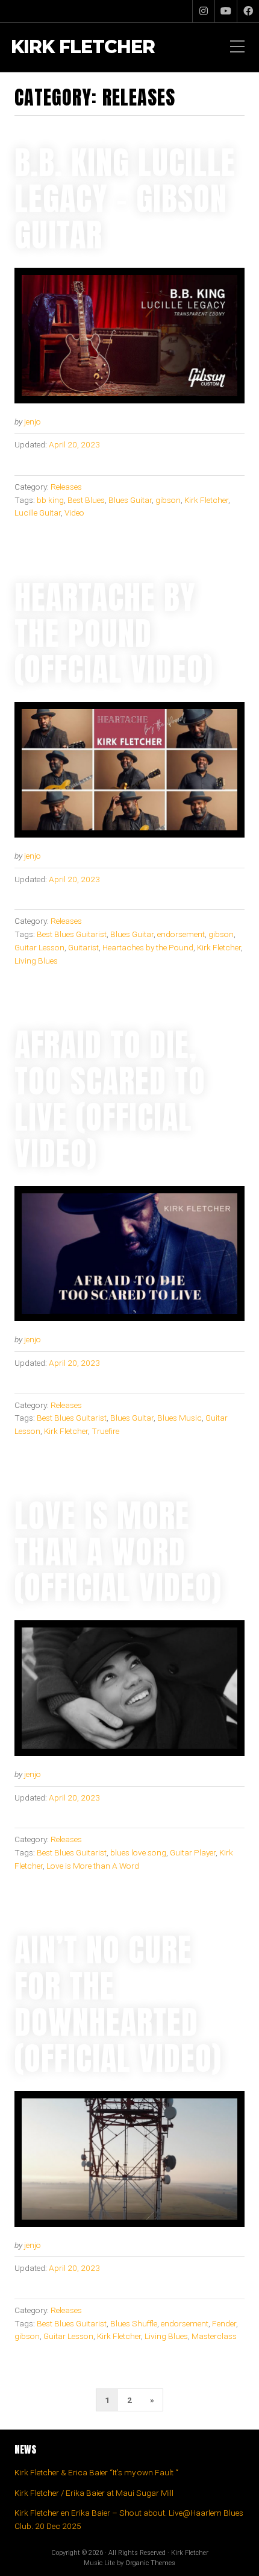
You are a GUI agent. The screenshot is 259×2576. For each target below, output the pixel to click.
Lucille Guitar (38, 513)
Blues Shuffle (134, 2323)
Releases (66, 487)
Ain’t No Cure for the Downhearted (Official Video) (118, 2004)
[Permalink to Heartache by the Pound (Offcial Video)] (129, 770)
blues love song (138, 1852)
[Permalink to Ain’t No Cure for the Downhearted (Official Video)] (129, 2159)
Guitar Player (193, 1852)
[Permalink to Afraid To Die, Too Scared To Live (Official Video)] (129, 1254)
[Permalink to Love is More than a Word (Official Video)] (129, 1688)
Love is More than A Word (93, 1866)
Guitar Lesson (39, 947)
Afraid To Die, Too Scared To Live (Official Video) (110, 1099)
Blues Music (179, 1418)
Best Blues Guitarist (72, 934)
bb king (50, 500)
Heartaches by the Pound (148, 947)
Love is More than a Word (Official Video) (118, 1552)
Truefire (105, 1431)
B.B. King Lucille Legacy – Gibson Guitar (125, 198)
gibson (168, 500)
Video (74, 513)
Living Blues (36, 961)
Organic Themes (150, 2563)
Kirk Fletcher (83, 47)
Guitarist (83, 947)
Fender (224, 2323)
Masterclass (214, 2336)
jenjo (33, 421)
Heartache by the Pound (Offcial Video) (114, 633)
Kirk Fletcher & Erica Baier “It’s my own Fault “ (96, 2472)
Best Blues (86, 500)
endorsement (181, 934)
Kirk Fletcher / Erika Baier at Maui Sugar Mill (94, 2493)
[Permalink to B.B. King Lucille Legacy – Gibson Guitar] (129, 336)
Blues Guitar (130, 500)
